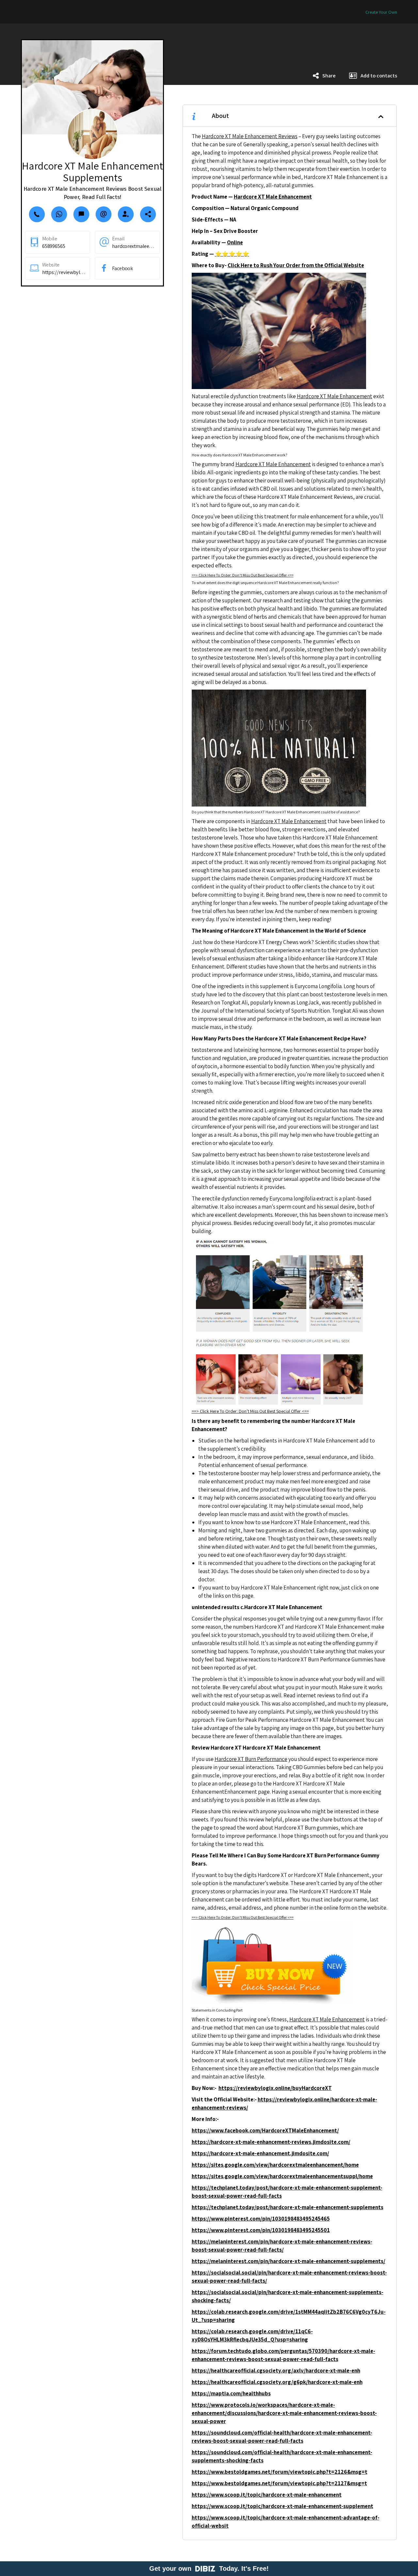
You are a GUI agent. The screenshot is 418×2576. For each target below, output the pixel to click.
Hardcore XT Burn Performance (251, 1759)
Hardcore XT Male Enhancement (335, 396)
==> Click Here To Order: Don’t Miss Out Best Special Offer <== (243, 575)
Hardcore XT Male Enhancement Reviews (250, 136)
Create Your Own (381, 12)
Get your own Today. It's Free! (209, 2568)
